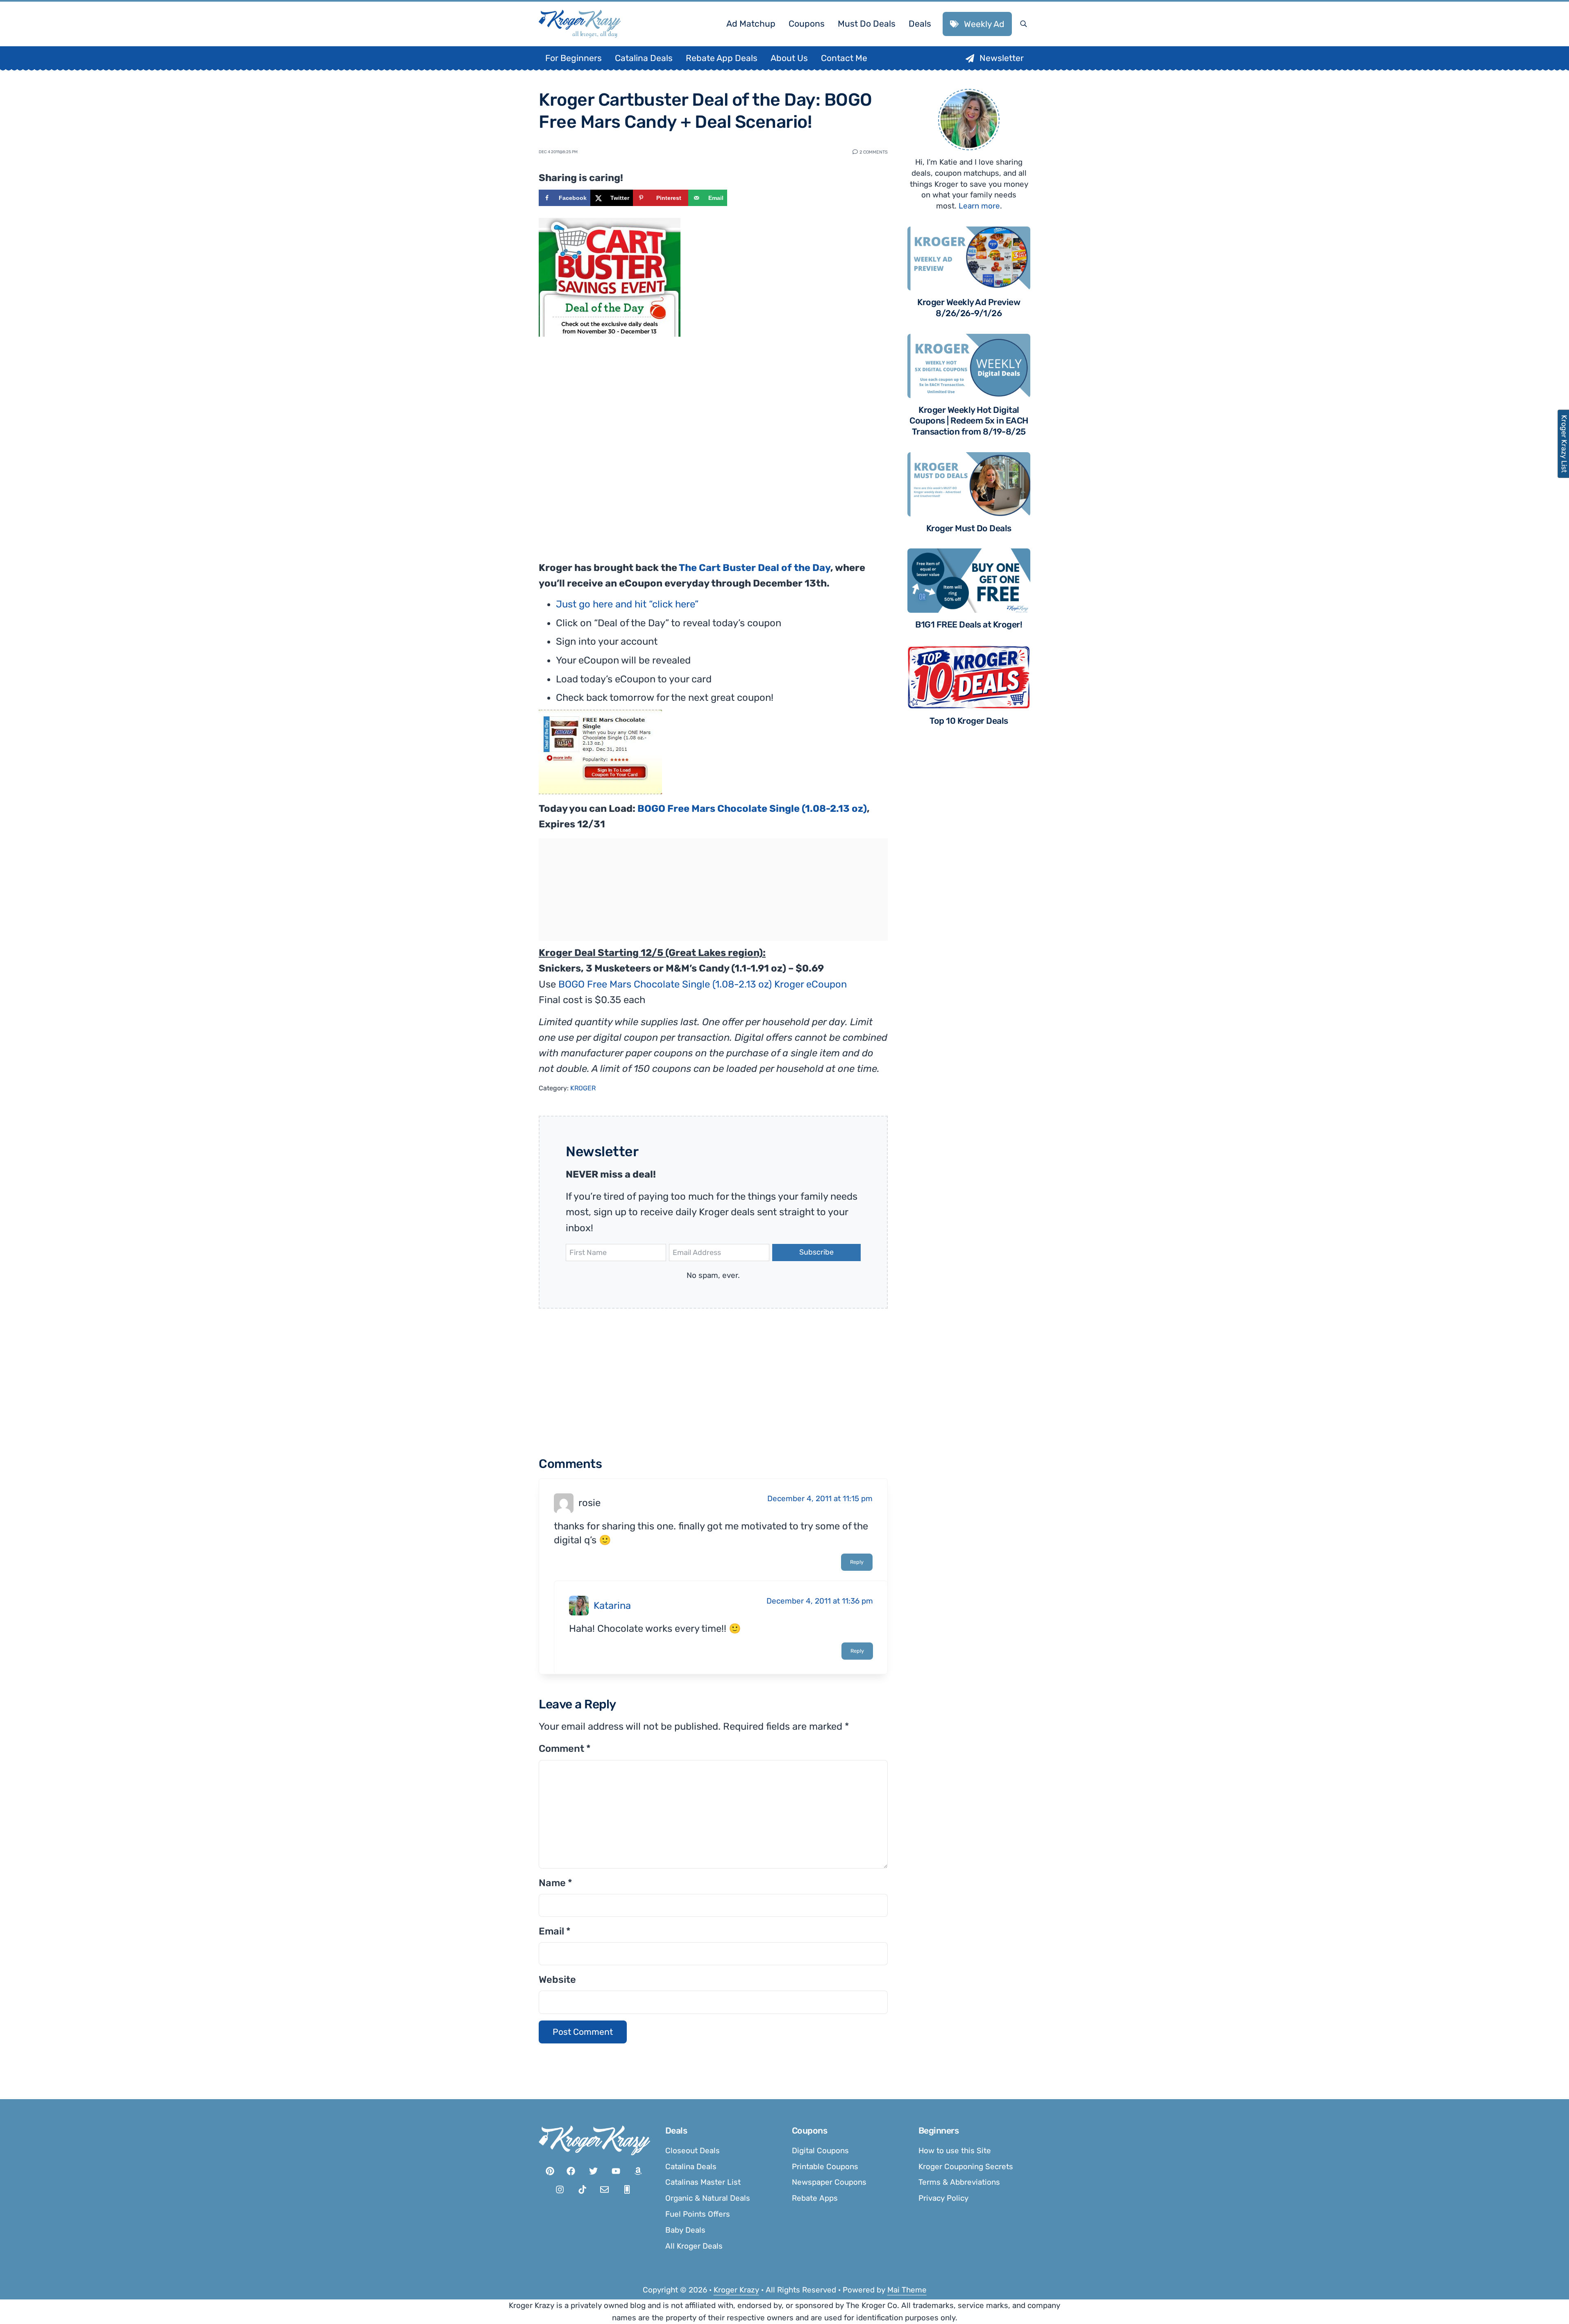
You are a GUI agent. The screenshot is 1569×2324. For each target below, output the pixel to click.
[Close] (894, 1059)
